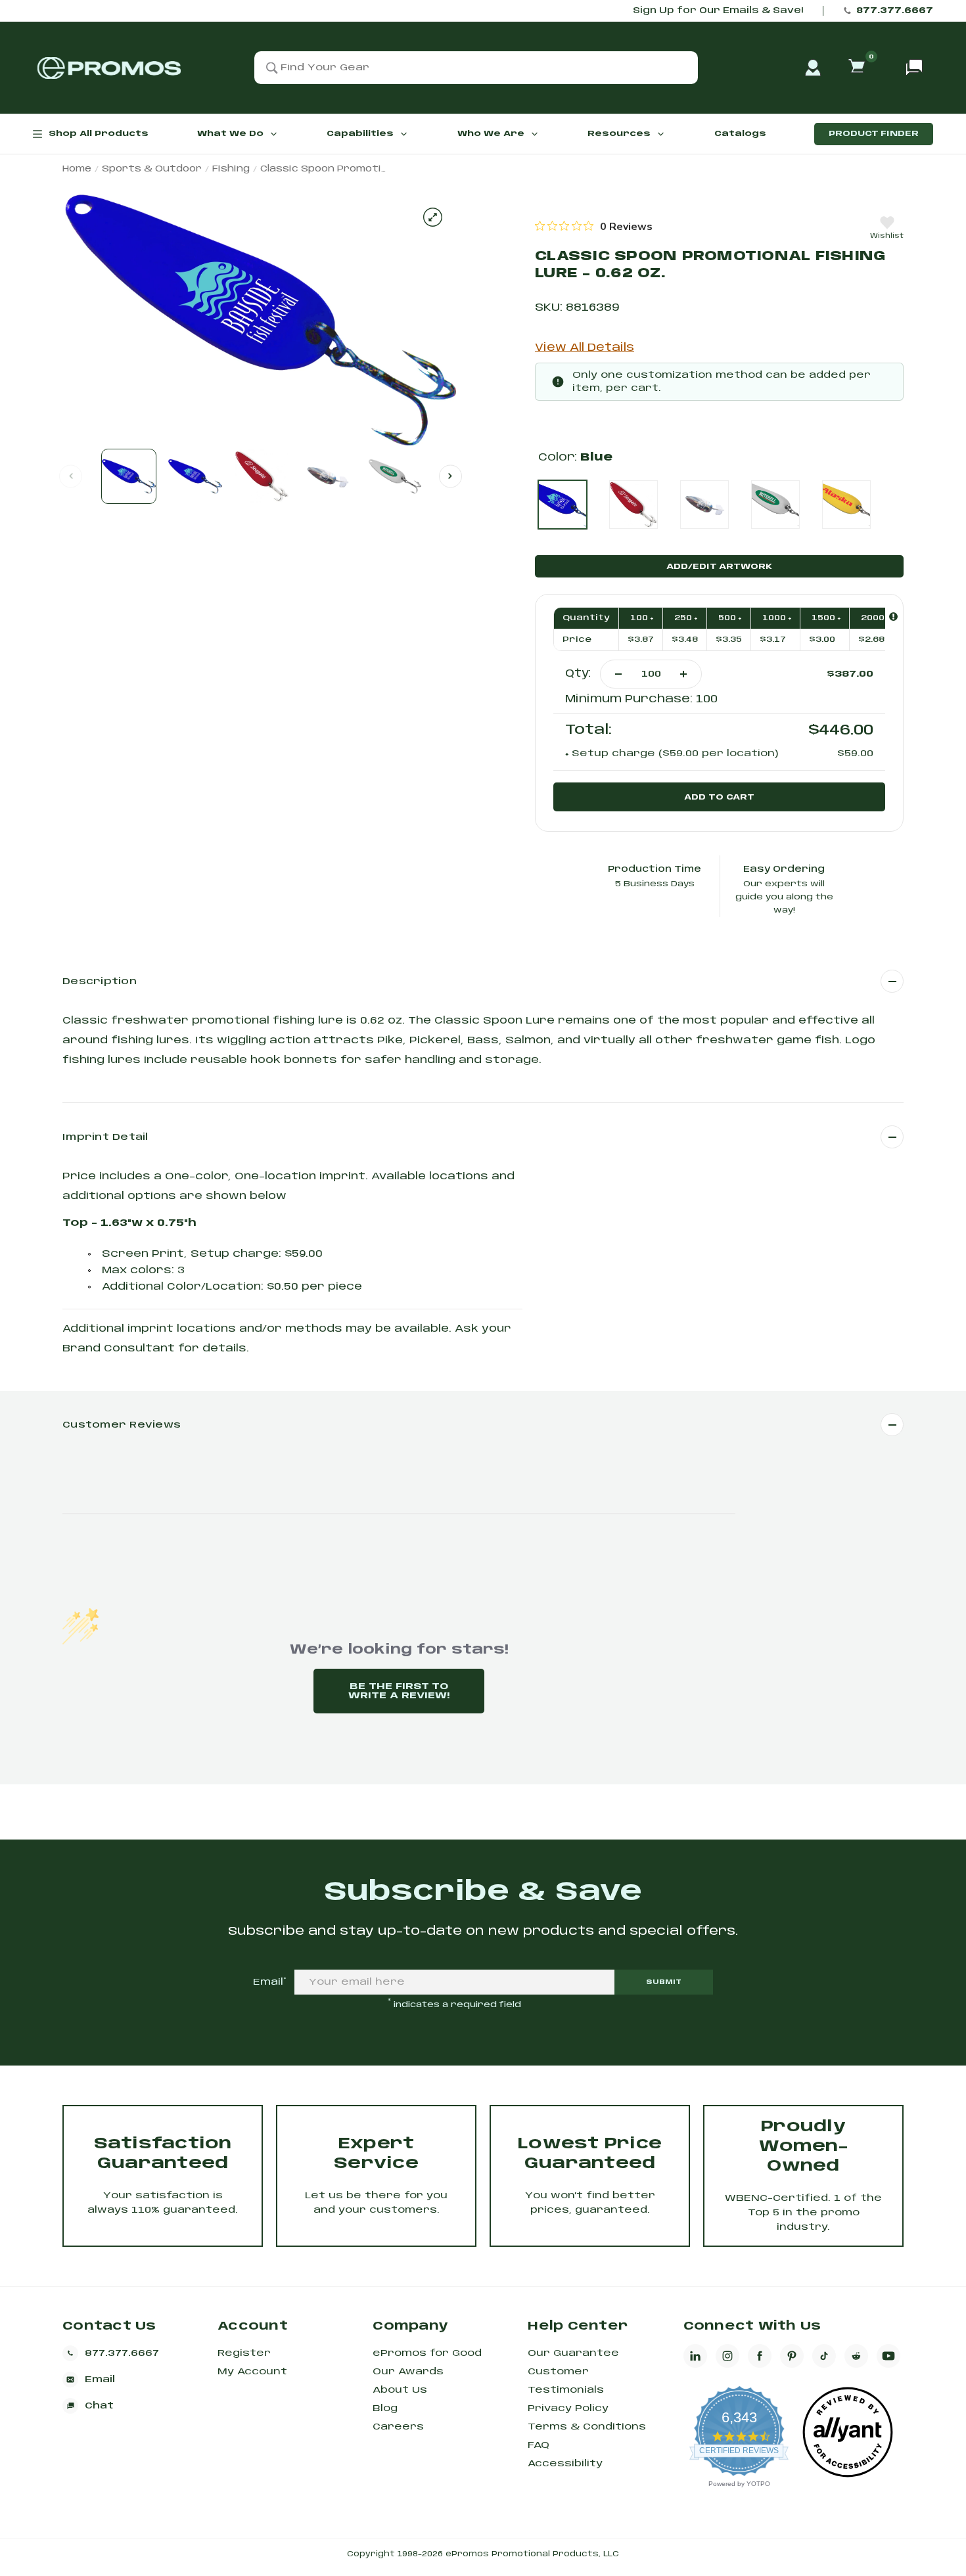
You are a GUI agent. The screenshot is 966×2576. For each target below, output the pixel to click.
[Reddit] (856, 2356)
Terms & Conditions (587, 2427)
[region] (594, 226)
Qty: (578, 674)
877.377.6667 (895, 11)
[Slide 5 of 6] (394, 476)
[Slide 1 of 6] (129, 476)
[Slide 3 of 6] (262, 476)
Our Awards (408, 2372)
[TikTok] (824, 2356)
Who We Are (491, 134)
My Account (252, 2372)
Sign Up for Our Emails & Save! (718, 11)
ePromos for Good (427, 2353)
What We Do (230, 134)
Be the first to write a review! (399, 1691)
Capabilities (360, 134)
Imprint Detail (105, 1137)
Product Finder (874, 134)
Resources (619, 134)
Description (100, 982)
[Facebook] (760, 2356)
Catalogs (740, 134)
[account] (813, 68)
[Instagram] (727, 2356)
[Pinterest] (792, 2356)
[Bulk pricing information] (893, 617)
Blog (385, 2408)
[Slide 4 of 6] (328, 476)
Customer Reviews (122, 1425)
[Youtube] (888, 2356)
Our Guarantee (573, 2353)
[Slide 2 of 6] (195, 476)
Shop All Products (99, 134)
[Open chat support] (914, 68)
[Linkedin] (695, 2356)
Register (244, 2353)
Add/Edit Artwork (719, 567)
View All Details (585, 348)
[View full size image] (433, 217)
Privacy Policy (568, 2408)
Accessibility (565, 2464)
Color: (575, 458)
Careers (398, 2427)
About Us (400, 2390)
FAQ (539, 2445)
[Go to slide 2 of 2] (450, 476)
